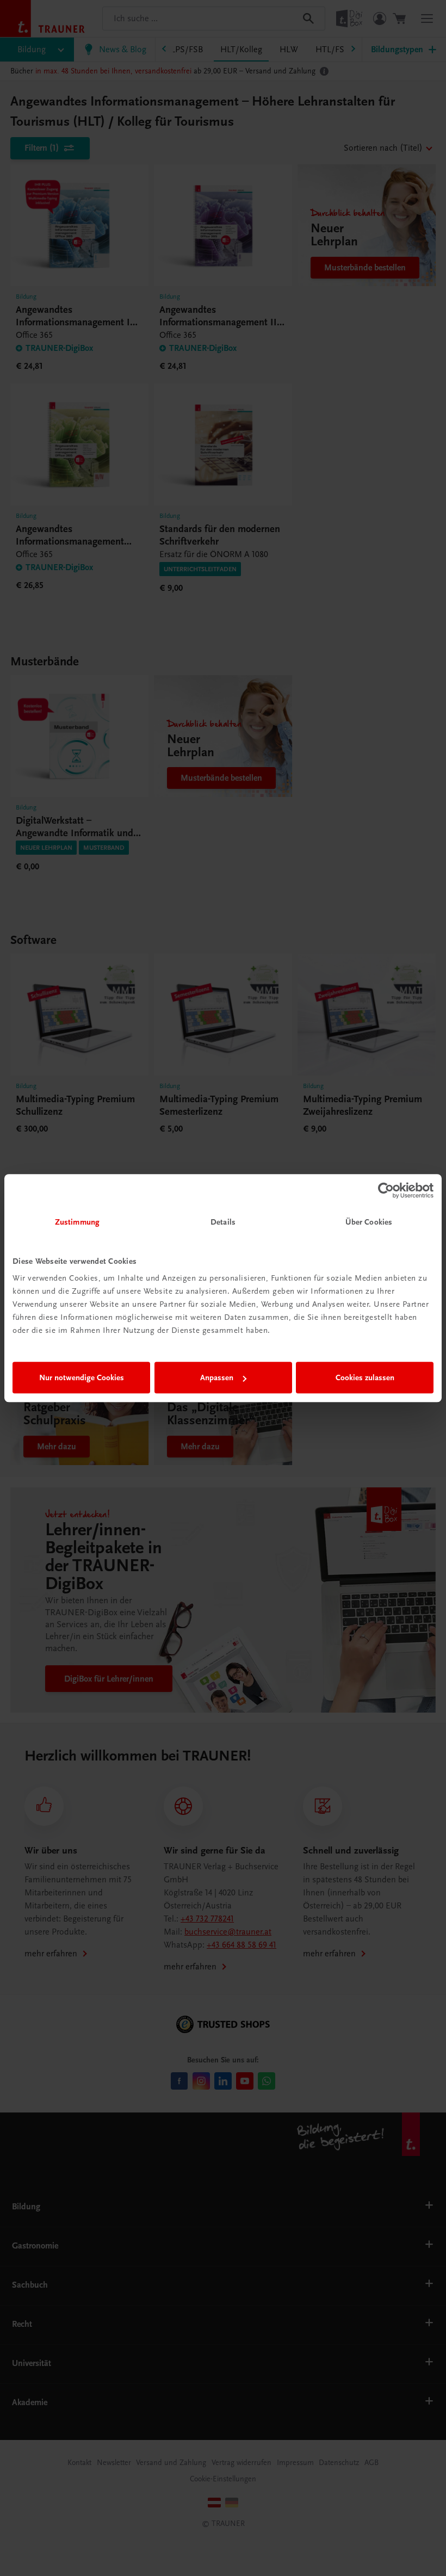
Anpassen (217, 1377)
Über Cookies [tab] (369, 1222)
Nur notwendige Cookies (82, 1377)
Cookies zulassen (365, 1377)
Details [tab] (223, 1222)
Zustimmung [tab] (77, 1222)
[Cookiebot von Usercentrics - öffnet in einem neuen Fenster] (386, 1190)
